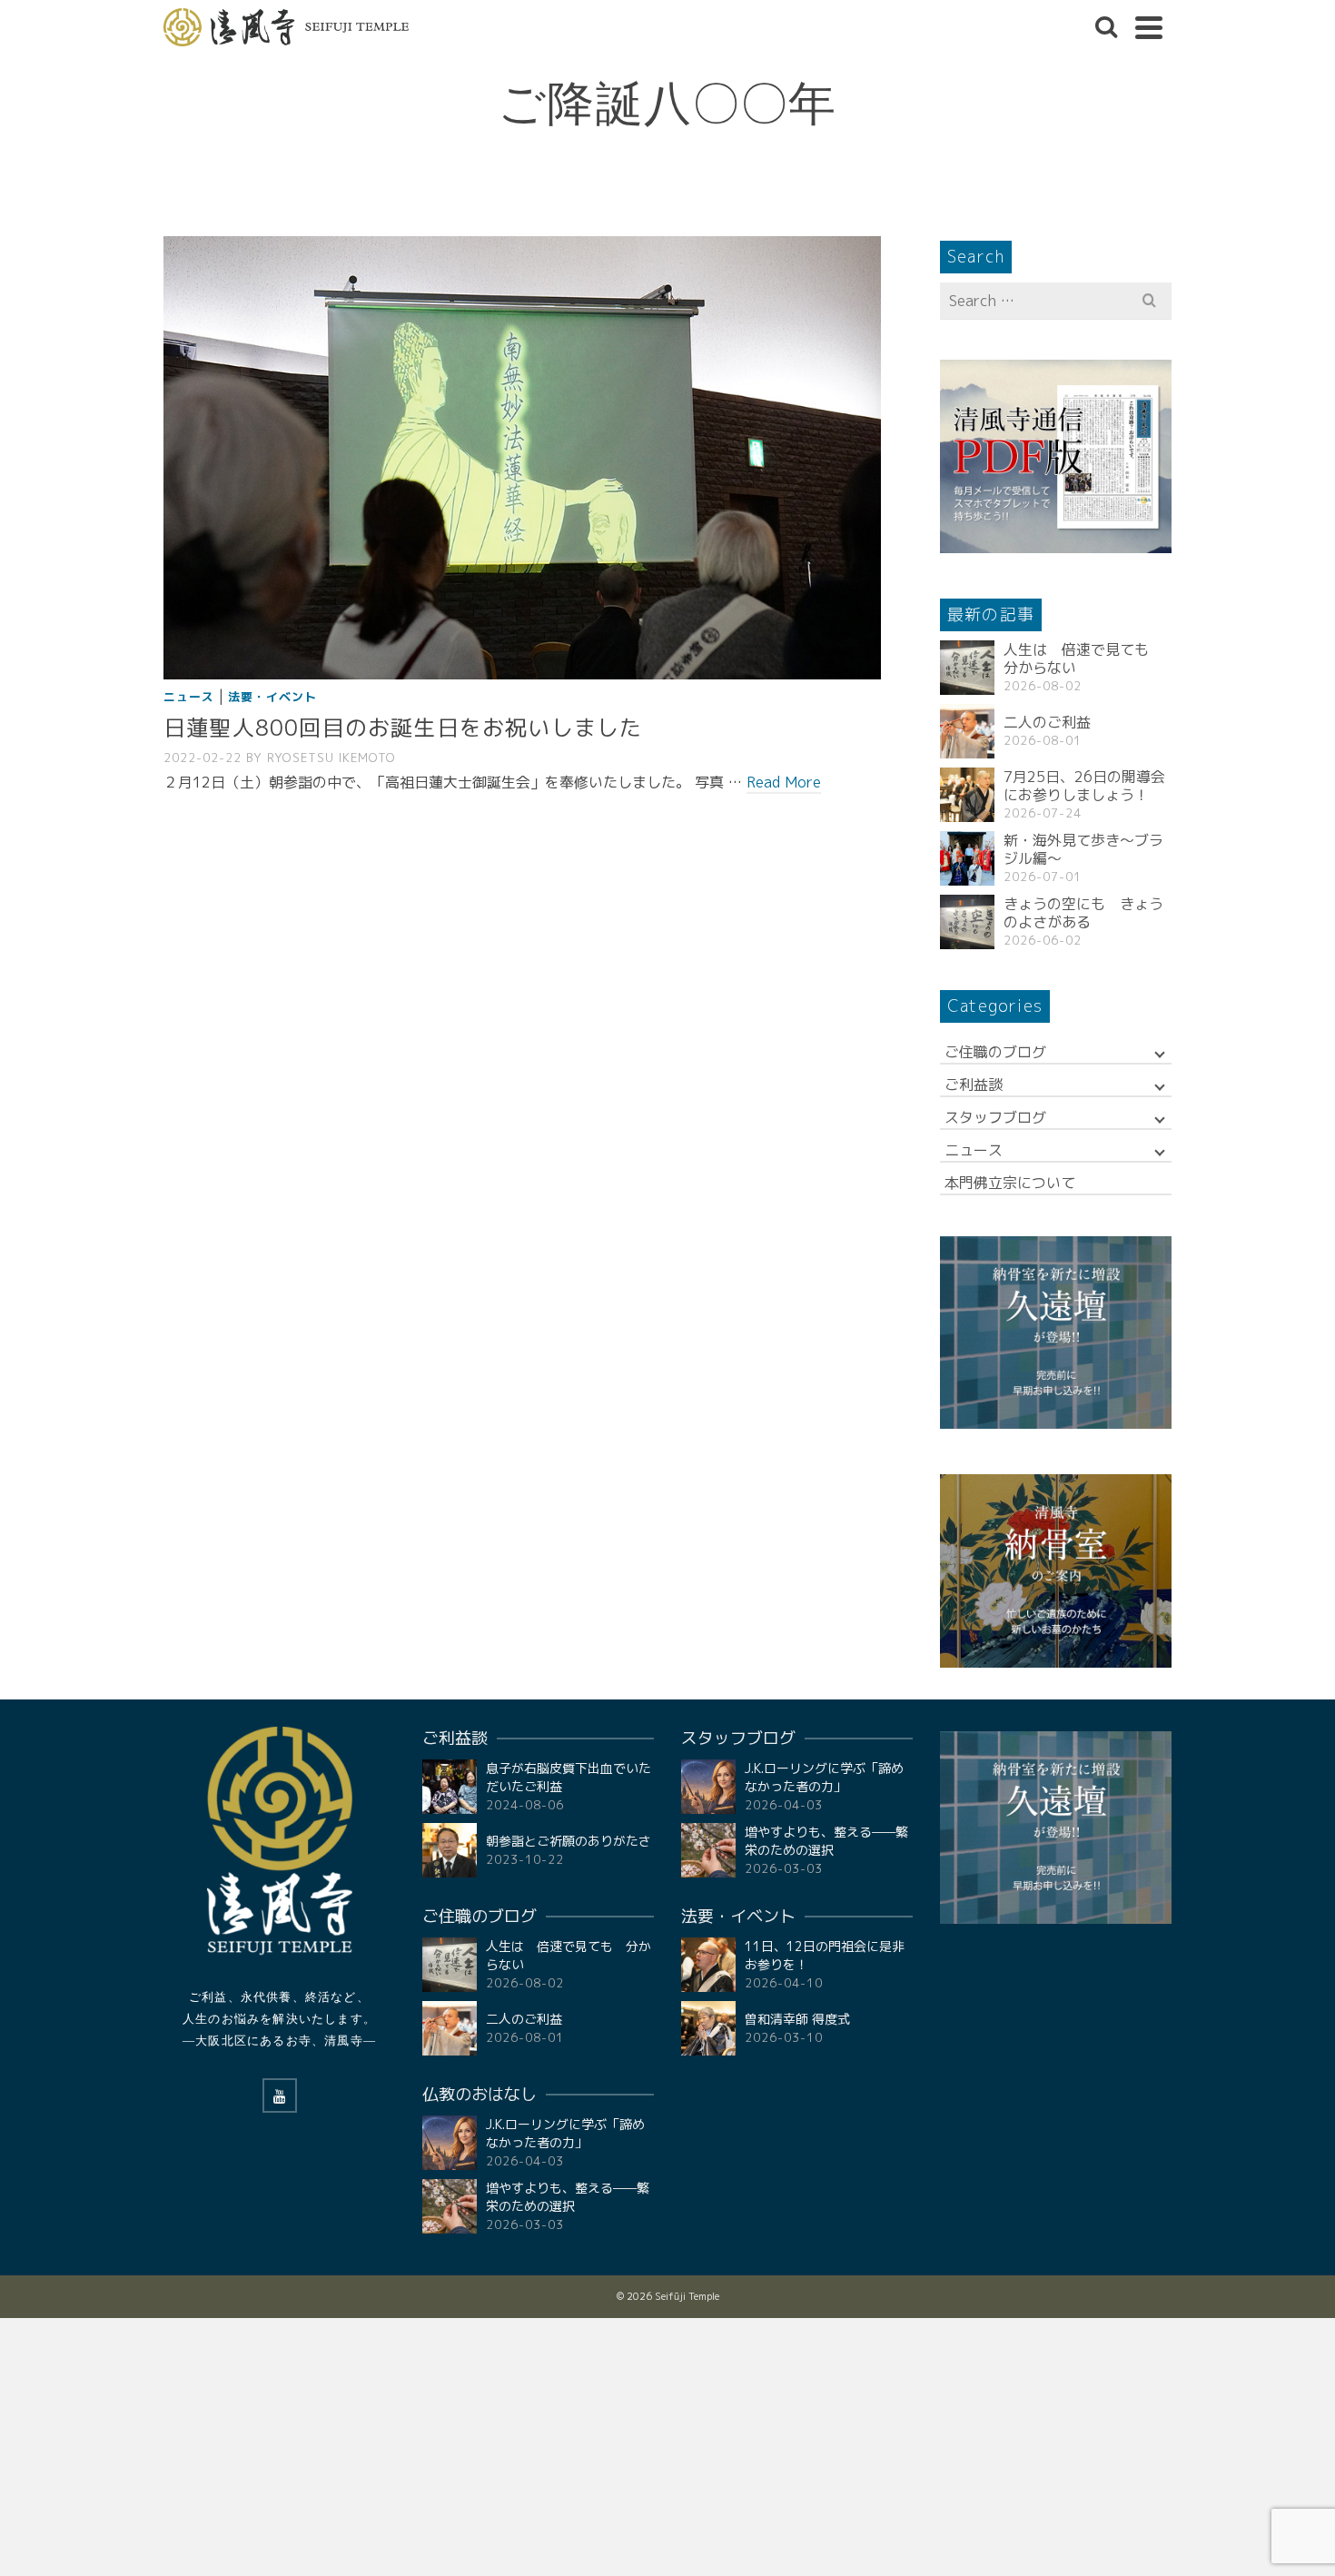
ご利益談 (974, 1085)
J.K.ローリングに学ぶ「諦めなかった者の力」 (565, 2133)
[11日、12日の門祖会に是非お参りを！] (708, 1965)
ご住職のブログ (995, 1052)
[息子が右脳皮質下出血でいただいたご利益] (450, 1787)
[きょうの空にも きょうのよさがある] (967, 922)
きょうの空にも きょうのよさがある (1083, 913)
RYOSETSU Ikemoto (331, 758)
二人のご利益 (1047, 722)
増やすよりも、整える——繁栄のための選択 (568, 2197)
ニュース (189, 697)
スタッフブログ (995, 1117)
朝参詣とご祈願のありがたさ (569, 1841)
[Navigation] (1149, 27)
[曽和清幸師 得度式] (708, 2028)
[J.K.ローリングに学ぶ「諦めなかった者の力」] (450, 2143)
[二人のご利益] (967, 731)
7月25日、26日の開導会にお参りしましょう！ (1084, 786)
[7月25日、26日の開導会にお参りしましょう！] (967, 795)
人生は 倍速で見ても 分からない (1083, 659)
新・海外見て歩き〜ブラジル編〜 (1083, 849)
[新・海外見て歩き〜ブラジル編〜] (967, 858)
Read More (784, 782)
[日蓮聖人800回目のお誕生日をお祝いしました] (522, 457)
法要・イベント (272, 697)
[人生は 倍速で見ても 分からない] (967, 668)
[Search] (1106, 27)
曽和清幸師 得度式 (797, 2019)
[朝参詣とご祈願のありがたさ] (450, 1850)
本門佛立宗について (1010, 1183)
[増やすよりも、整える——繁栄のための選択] (450, 2206)
